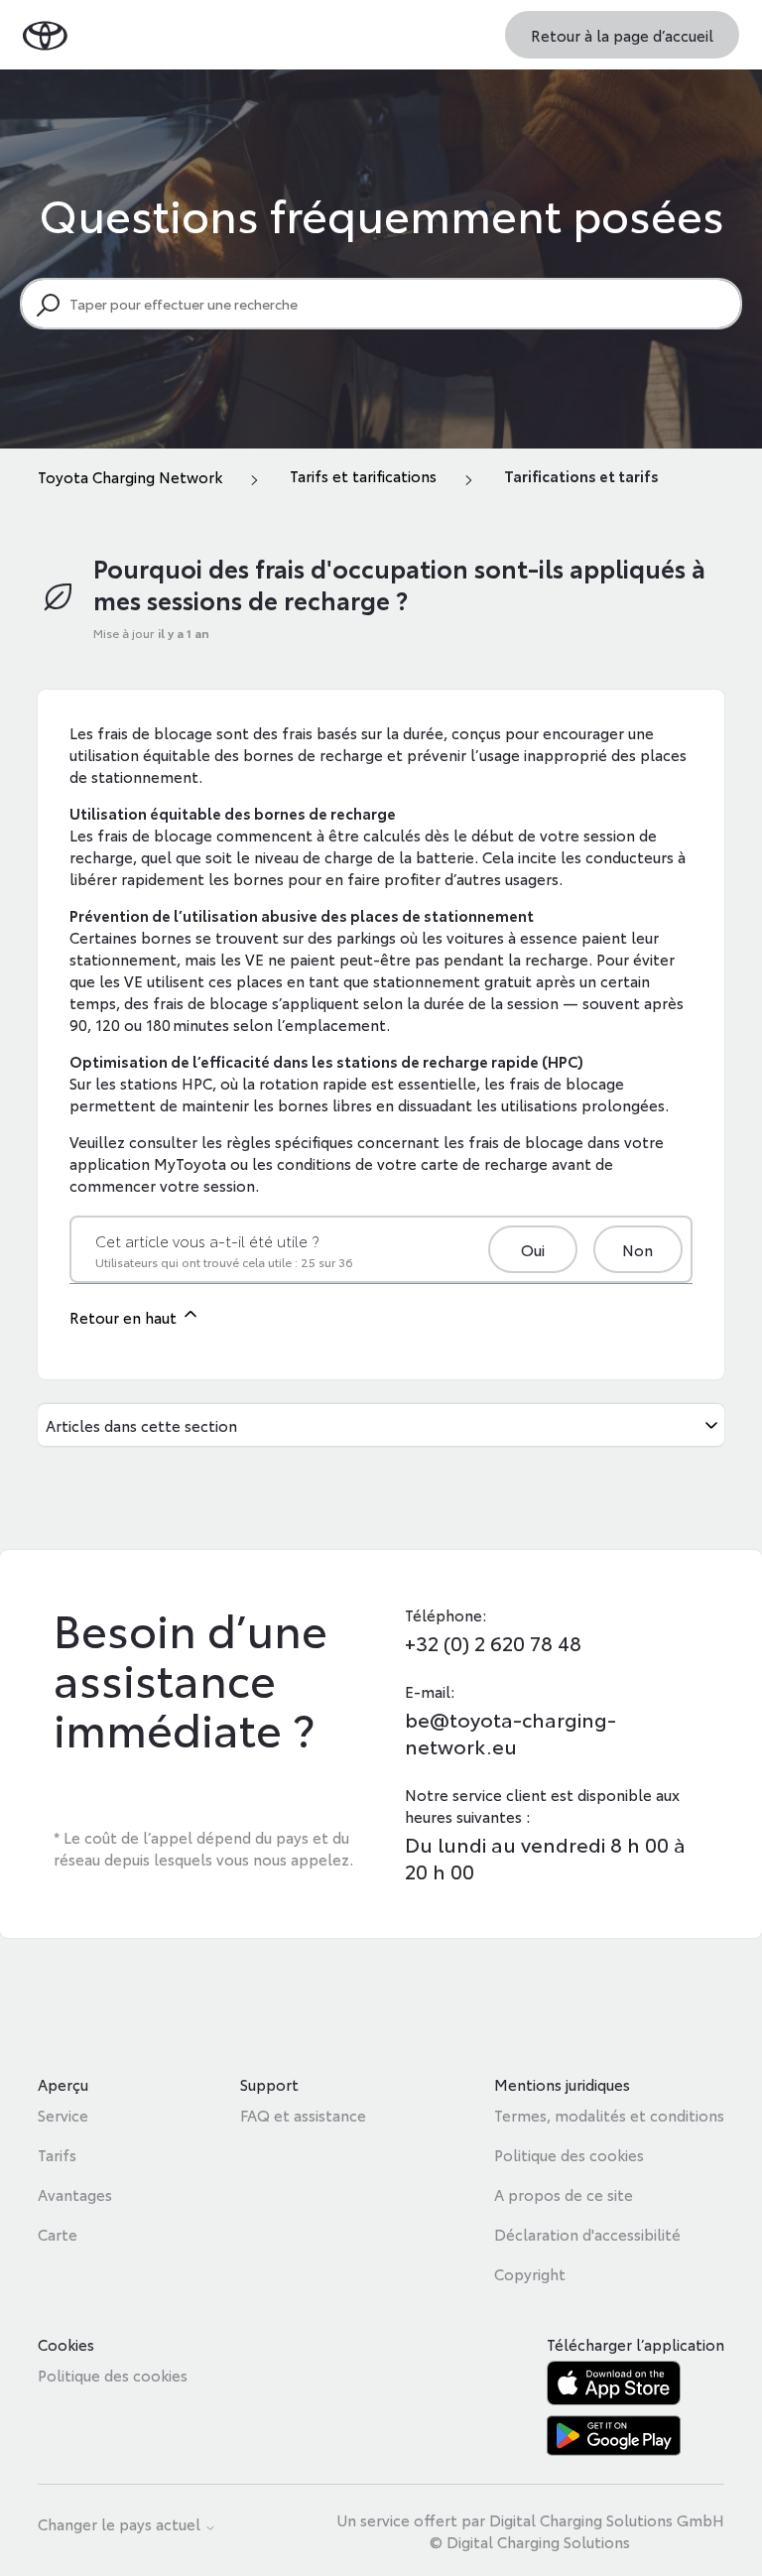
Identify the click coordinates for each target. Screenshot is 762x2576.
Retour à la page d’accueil (622, 35)
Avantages (75, 2194)
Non (637, 1249)
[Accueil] (45, 34)
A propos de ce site (564, 2194)
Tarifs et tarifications (363, 475)
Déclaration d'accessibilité (587, 2234)
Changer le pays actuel (121, 2525)
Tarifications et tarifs (581, 475)
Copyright (530, 2273)
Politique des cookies (569, 2154)
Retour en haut (125, 1317)
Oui (533, 1249)
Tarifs (57, 2154)
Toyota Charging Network (130, 476)
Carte (58, 2234)
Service (63, 2115)
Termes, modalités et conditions (609, 2115)
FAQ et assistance (303, 2115)
